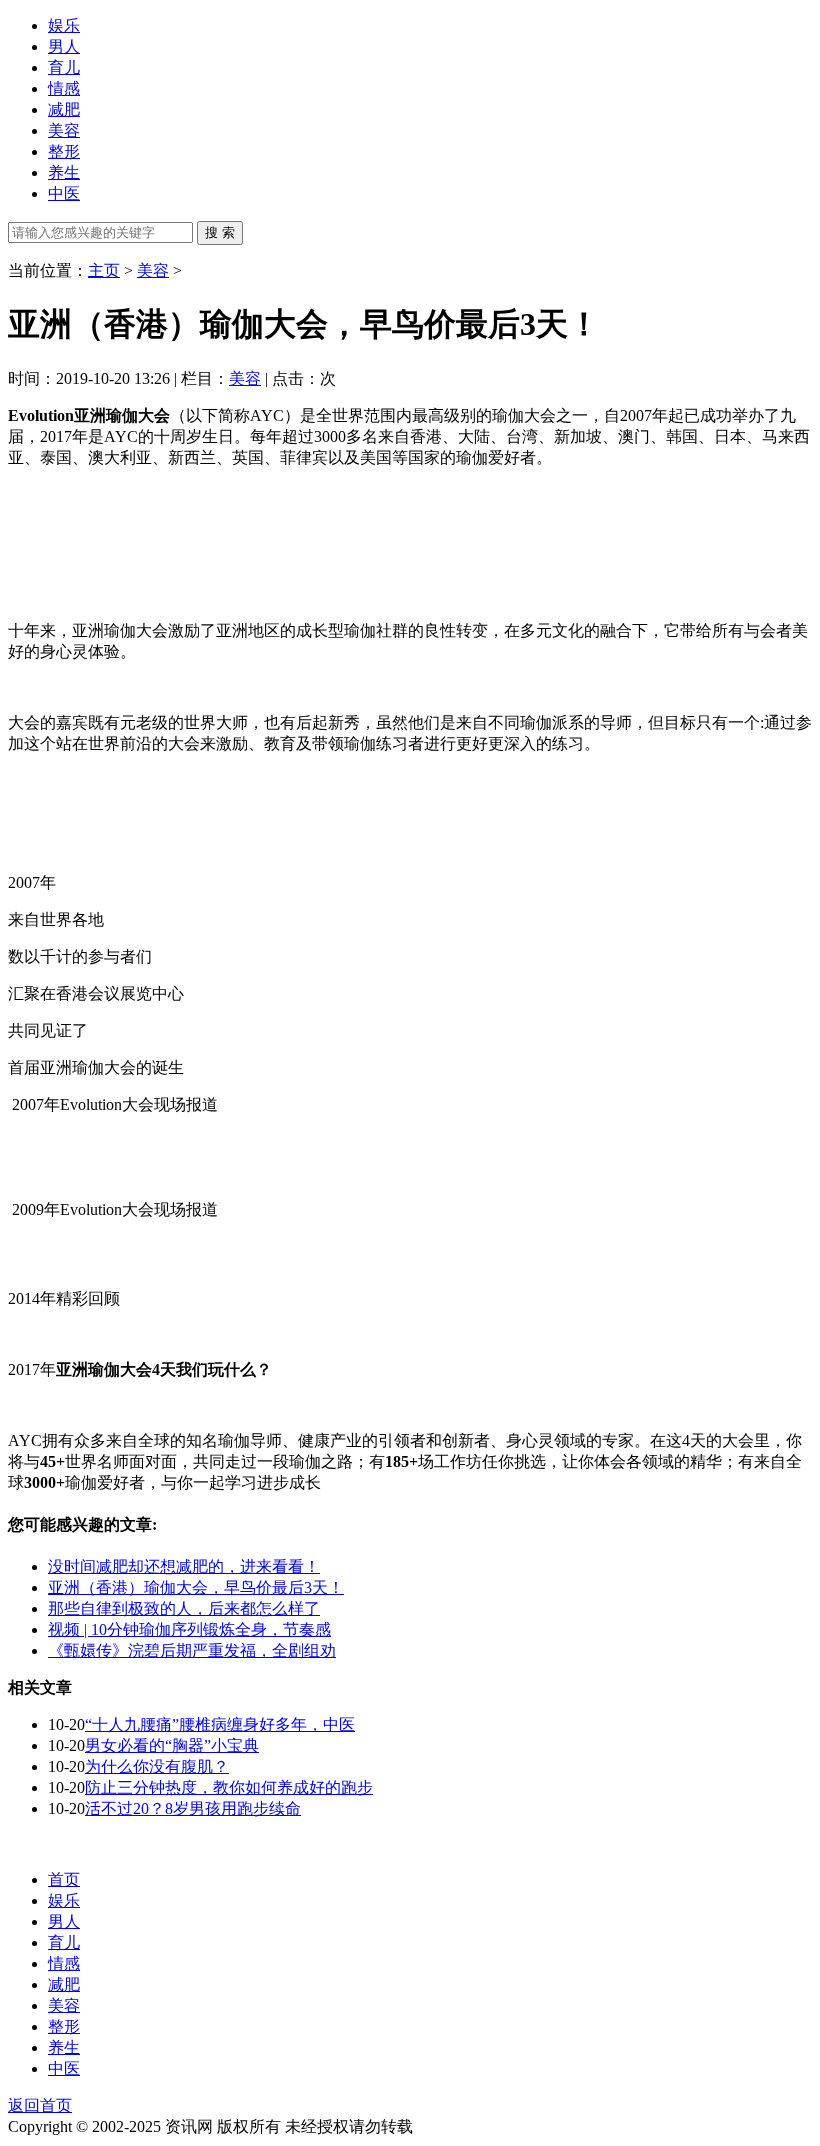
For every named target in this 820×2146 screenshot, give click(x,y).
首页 (64, 1879)
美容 (64, 130)
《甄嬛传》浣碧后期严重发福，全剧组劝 (192, 1650)
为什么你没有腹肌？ (157, 1766)
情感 (64, 88)
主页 (104, 270)
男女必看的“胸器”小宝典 (172, 1745)
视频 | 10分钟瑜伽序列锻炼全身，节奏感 (189, 1629)
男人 (64, 46)
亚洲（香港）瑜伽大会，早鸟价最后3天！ (196, 1587)
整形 (64, 151)
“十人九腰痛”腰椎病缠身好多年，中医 (220, 1724)
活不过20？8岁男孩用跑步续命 (193, 1808)
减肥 (64, 109)
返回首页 (40, 2105)
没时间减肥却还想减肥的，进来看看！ (184, 1566)
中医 (64, 193)
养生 (64, 172)
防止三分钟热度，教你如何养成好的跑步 (229, 1787)
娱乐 (64, 25)
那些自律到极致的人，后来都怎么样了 (184, 1608)
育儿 (64, 67)
